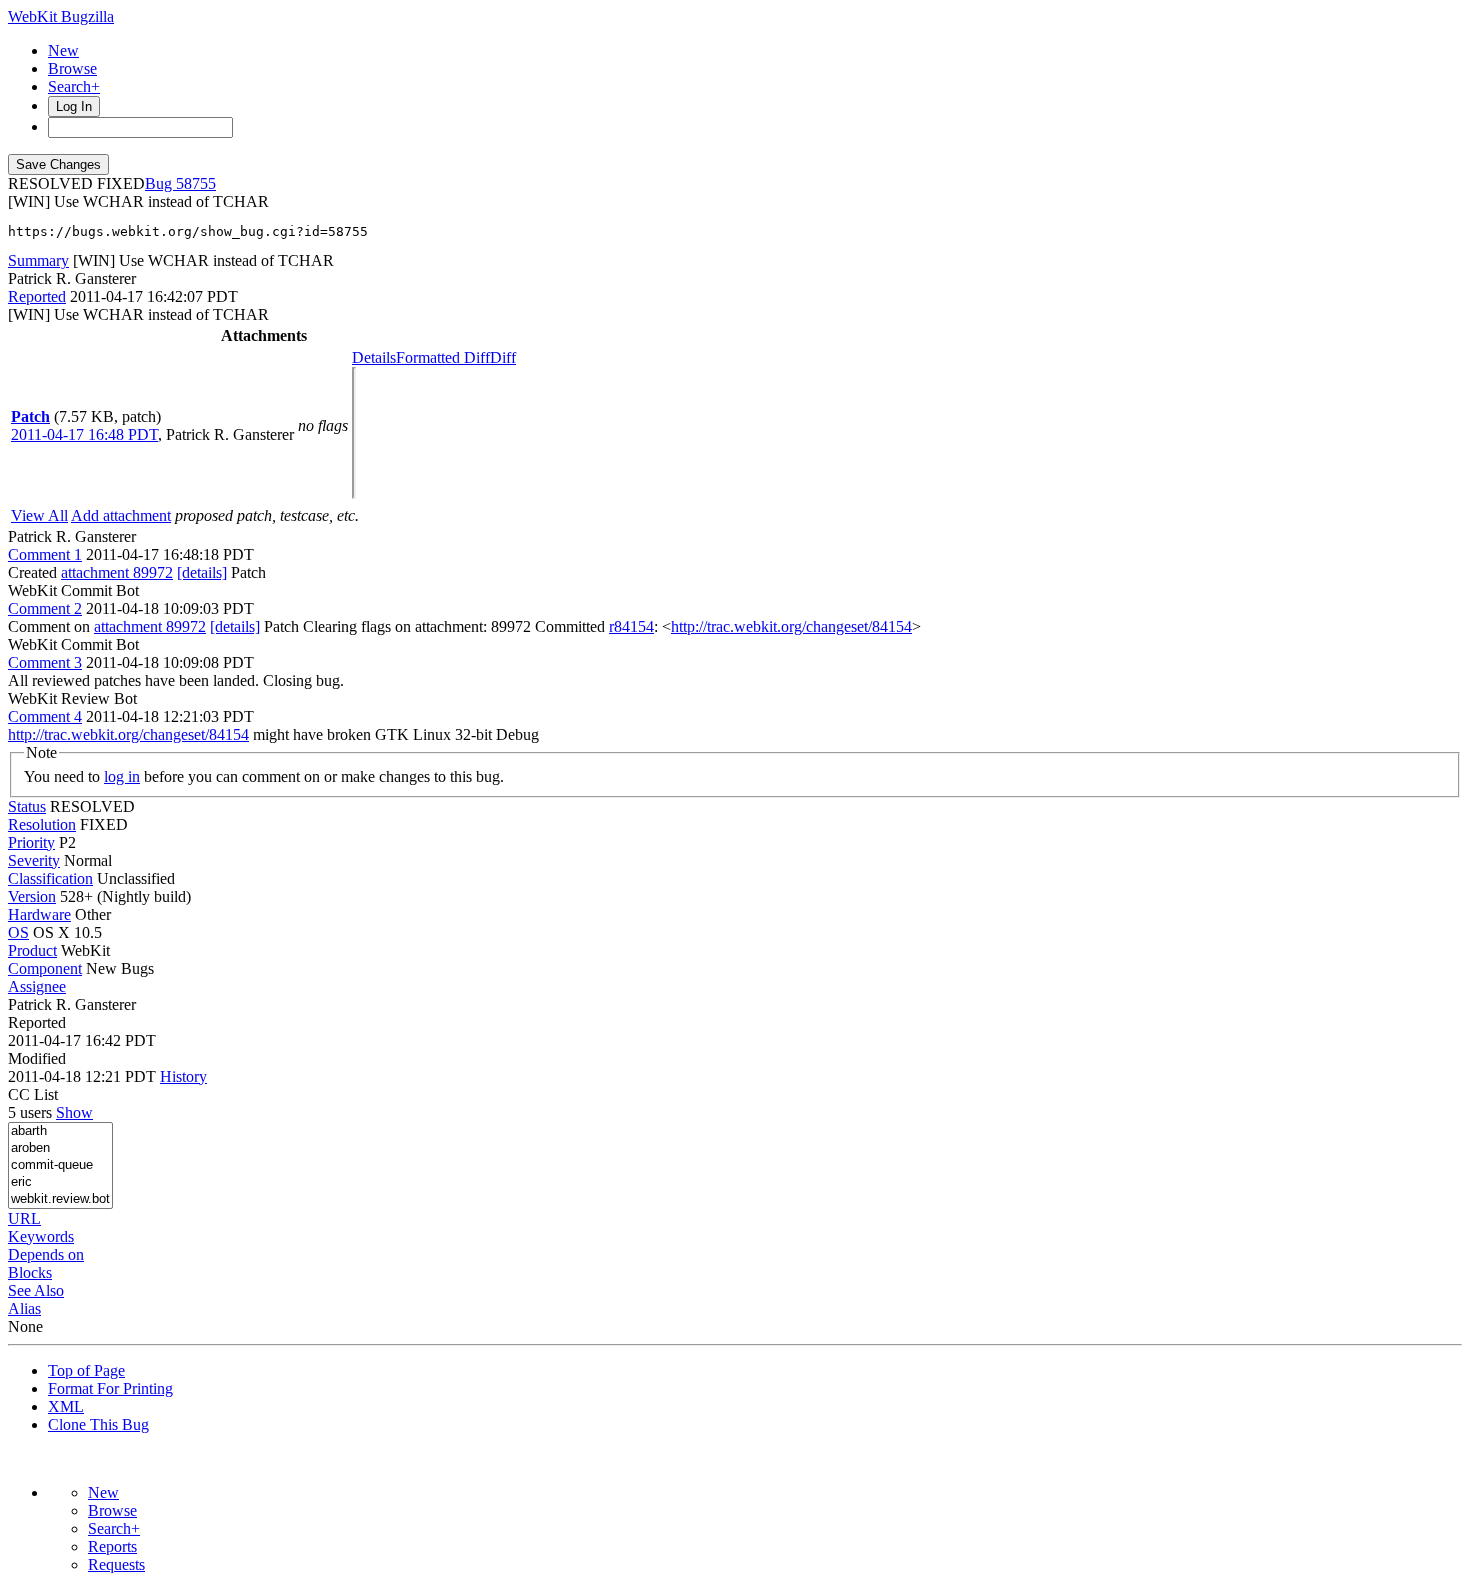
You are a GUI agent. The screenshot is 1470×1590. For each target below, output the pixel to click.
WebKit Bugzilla (61, 16)
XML (66, 1406)
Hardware (39, 914)
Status (27, 806)
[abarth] (60, 1131)
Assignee (37, 986)
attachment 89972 (117, 572)
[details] (202, 572)
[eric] (60, 1182)
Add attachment (121, 515)
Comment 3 (45, 662)
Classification (50, 878)
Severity (34, 860)
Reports (112, 1546)
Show (74, 1112)
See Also (36, 1290)
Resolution (42, 824)
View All (39, 515)
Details (374, 357)
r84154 (631, 626)
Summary (38, 260)
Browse (72, 68)
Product (32, 950)
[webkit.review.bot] (60, 1199)
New (63, 50)
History (183, 1076)
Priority (31, 842)
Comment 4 (45, 716)
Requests (116, 1564)
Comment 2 (45, 608)
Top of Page (86, 1370)
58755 (196, 183)
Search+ (74, 86)
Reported (37, 296)
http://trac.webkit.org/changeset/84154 (791, 626)
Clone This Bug (98, 1424)
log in (122, 776)
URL (24, 1218)
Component (45, 968)
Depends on (46, 1254)
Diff (503, 357)
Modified (37, 1058)
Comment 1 (45, 554)
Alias (24, 1308)
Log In (74, 106)
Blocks (30, 1272)
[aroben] (60, 1148)
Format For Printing (110, 1388)
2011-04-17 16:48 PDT (84, 434)
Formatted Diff (443, 357)
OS (18, 932)
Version (32, 896)
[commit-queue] (60, 1165)
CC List (33, 1094)
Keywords (41, 1236)
